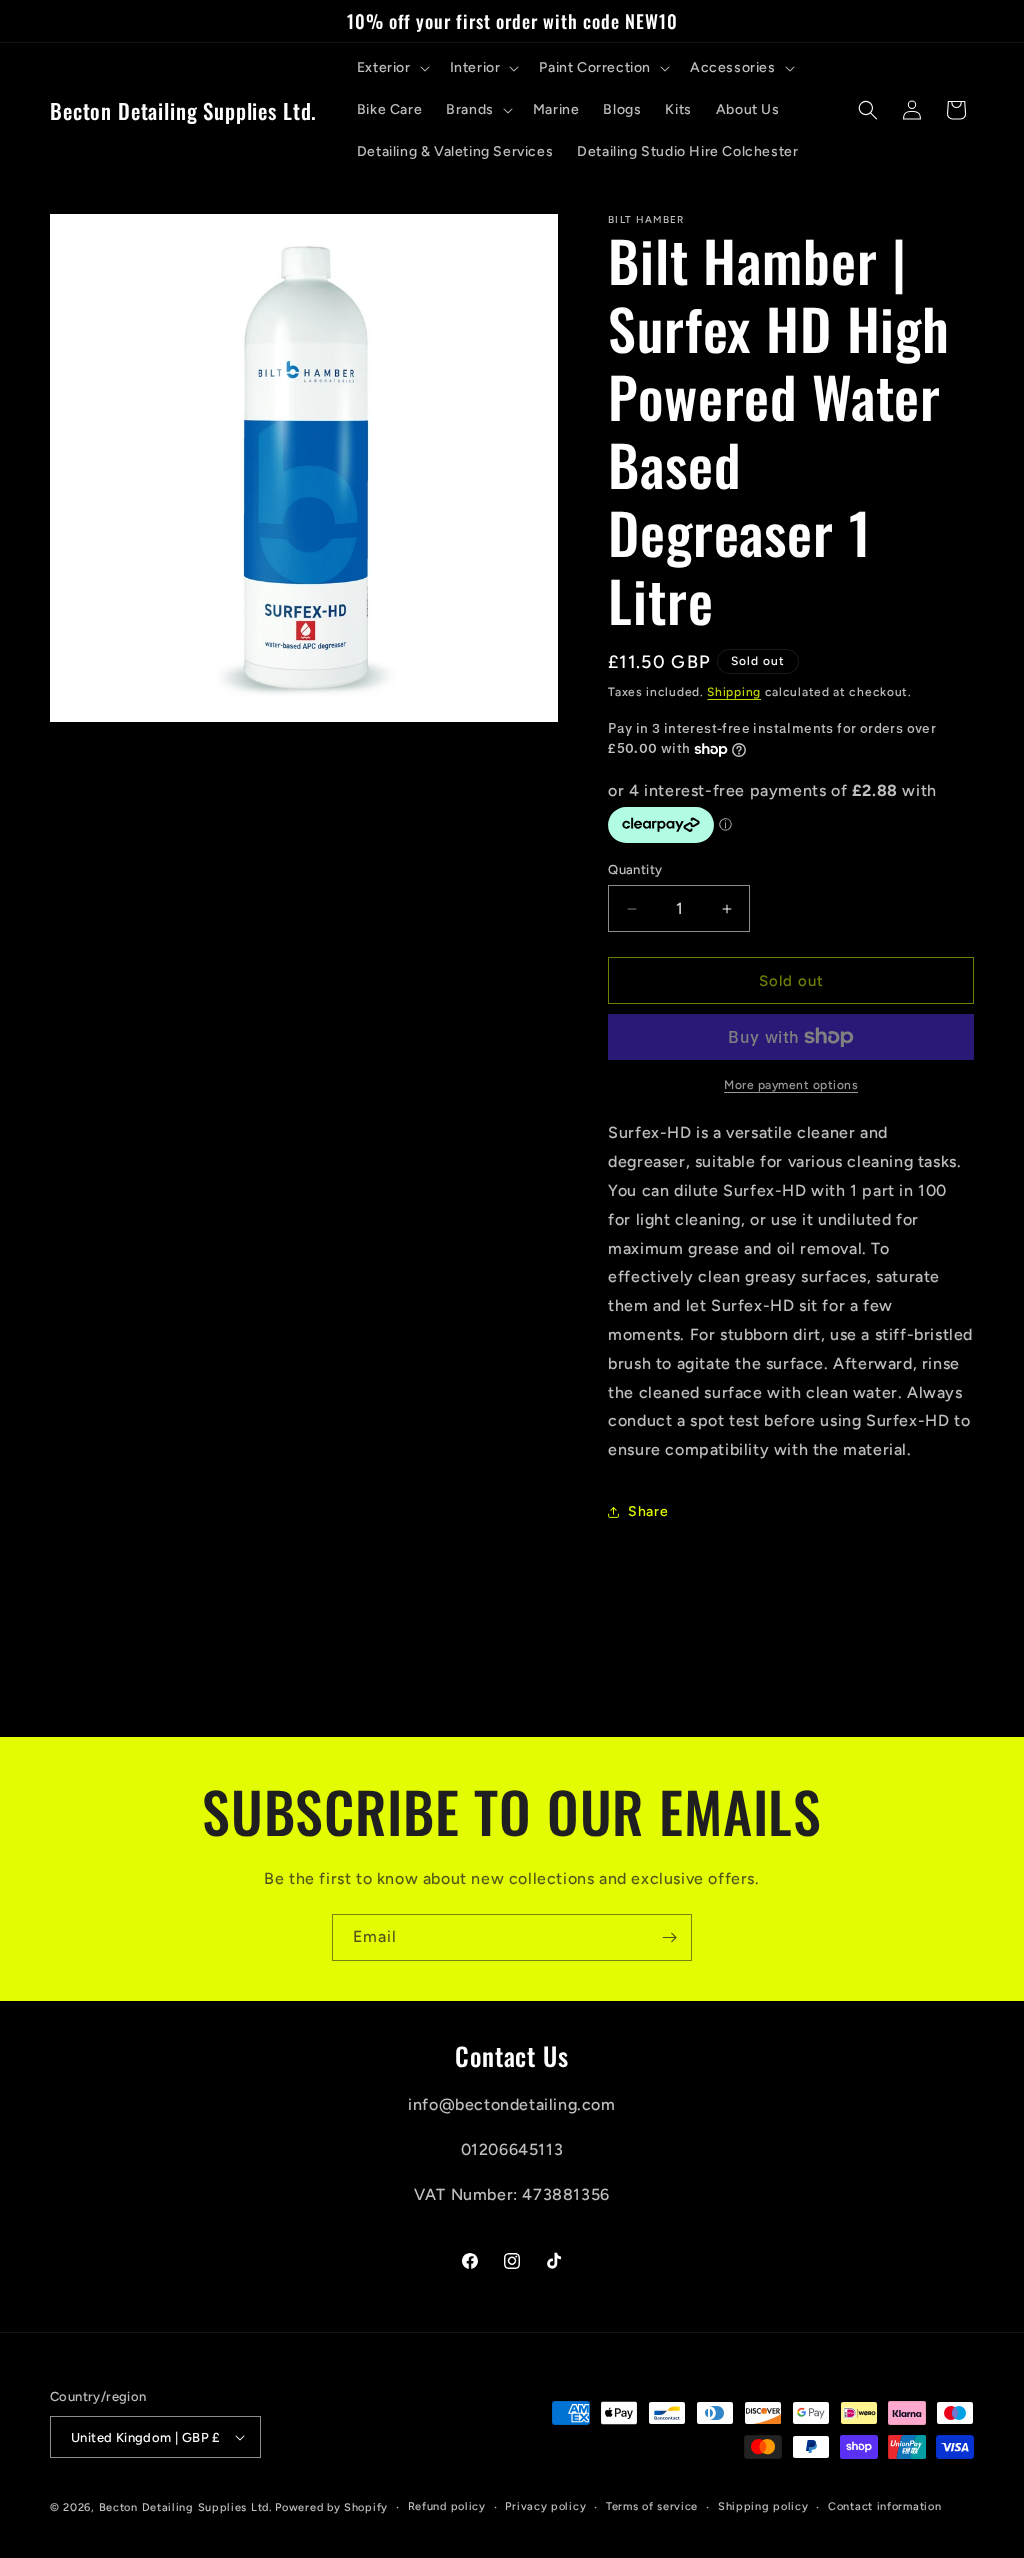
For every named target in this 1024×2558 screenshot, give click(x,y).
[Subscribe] (669, 1937)
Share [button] (648, 1511)
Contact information (884, 2506)
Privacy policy (545, 2506)
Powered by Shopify (331, 2507)
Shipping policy (763, 2506)
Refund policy (447, 2506)
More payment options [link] (791, 1085)
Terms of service (652, 2506)
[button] (391, 68)
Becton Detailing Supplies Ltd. (185, 2507)
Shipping (734, 692)
